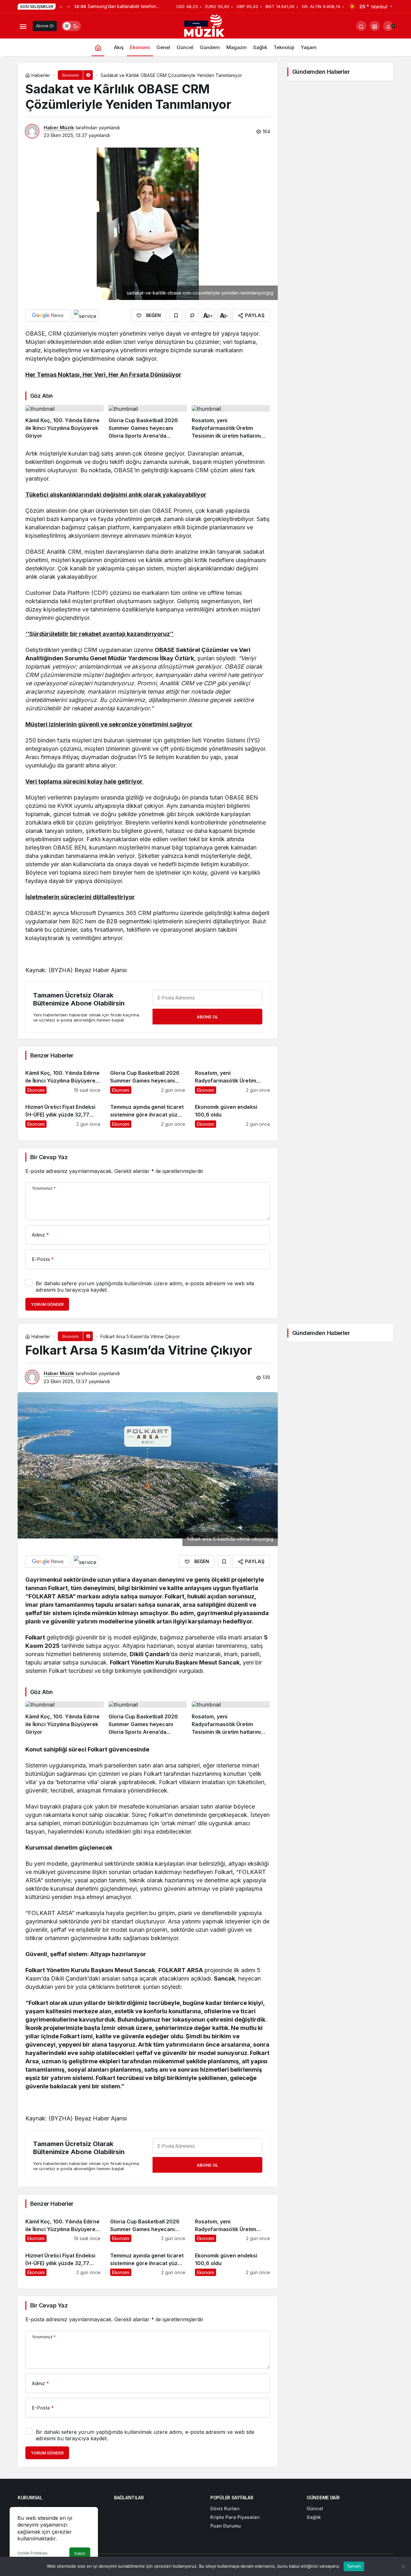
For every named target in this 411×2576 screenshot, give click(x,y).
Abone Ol (45, 26)
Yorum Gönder (47, 1304)
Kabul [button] (80, 2553)
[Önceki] (61, 6)
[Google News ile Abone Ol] (48, 315)
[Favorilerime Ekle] (176, 315)
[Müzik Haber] (205, 27)
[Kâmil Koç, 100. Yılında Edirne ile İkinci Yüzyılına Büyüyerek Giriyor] (65, 422)
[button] (375, 26)
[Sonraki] (69, 6)
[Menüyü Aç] (23, 26)
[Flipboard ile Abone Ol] (85, 315)
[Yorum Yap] (192, 315)
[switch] (71, 26)
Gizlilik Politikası (32, 2553)
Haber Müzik (59, 128)
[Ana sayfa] (98, 47)
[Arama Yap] (361, 26)
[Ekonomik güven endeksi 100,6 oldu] (232, 1113)
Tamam (354, 2566)
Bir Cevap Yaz (49, 1157)
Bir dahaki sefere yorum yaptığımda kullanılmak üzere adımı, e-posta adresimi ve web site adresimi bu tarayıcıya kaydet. (145, 1287)
